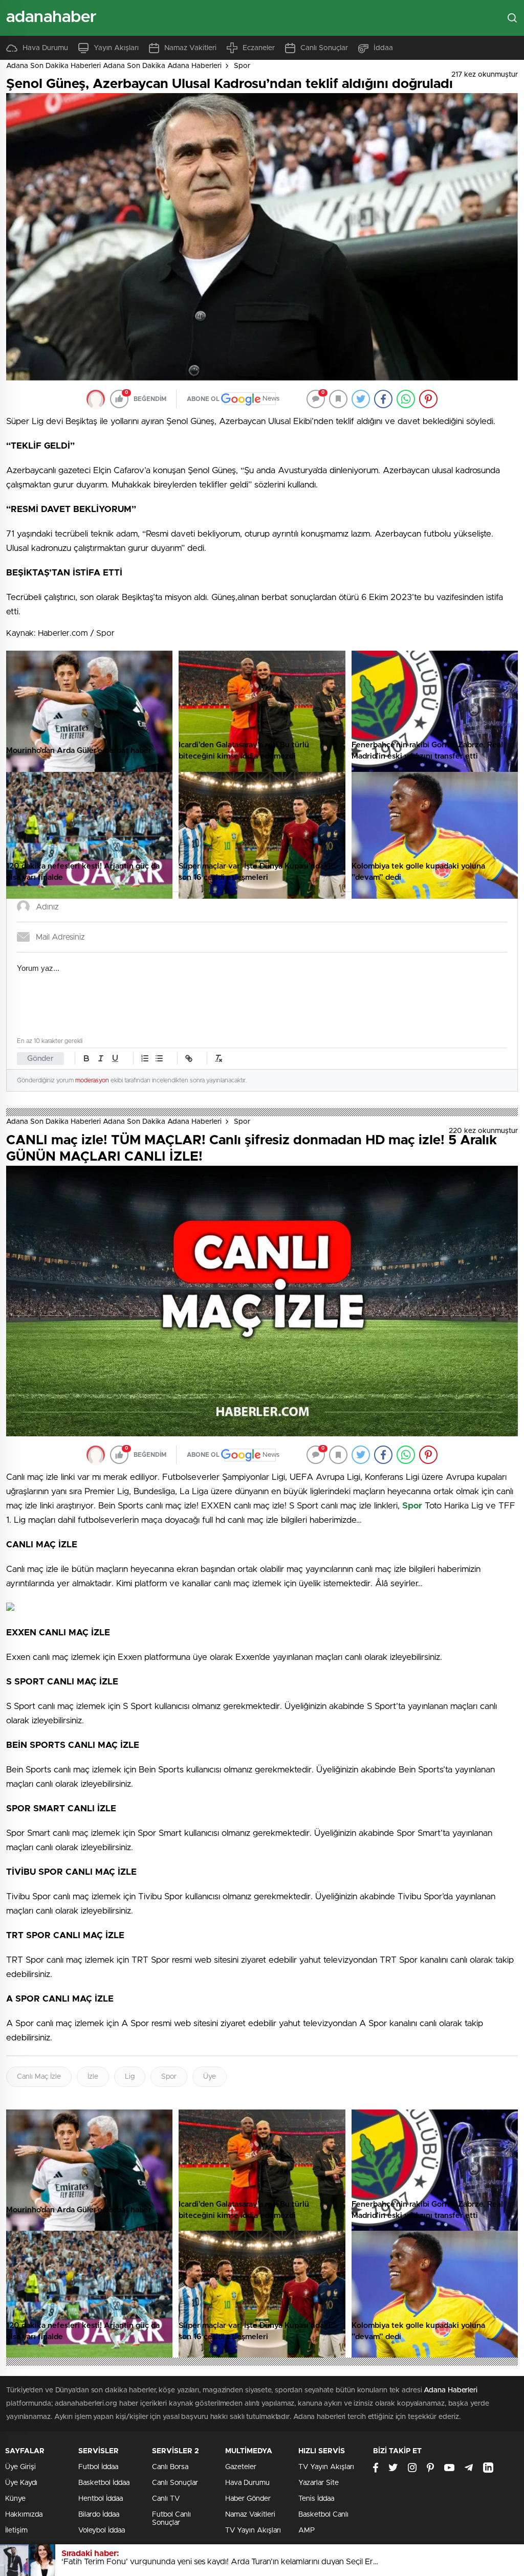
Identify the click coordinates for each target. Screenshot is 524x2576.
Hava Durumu (45, 48)
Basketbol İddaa (104, 2483)
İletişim (16, 2530)
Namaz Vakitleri (190, 48)
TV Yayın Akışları (253, 2530)
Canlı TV (166, 2499)
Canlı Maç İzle (39, 2077)
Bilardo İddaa (99, 2515)
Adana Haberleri (451, 2390)
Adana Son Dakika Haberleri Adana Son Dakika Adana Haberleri (114, 66)
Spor (242, 66)
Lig (130, 2077)
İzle (93, 2077)
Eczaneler (259, 48)
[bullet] (159, 1058)
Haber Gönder (248, 2499)
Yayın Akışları (116, 48)
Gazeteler (241, 2467)
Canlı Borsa (170, 2467)
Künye (15, 2499)
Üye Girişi (20, 2467)
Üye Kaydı (21, 2483)
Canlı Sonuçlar (324, 48)
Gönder (40, 1059)
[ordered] (145, 1058)
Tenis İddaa (316, 2499)
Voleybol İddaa (102, 2530)
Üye (210, 2077)
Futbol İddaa (98, 2467)
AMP (307, 2530)
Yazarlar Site (319, 2483)
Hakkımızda (24, 2515)
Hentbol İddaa (101, 2499)
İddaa (383, 48)
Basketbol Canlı (323, 2515)
